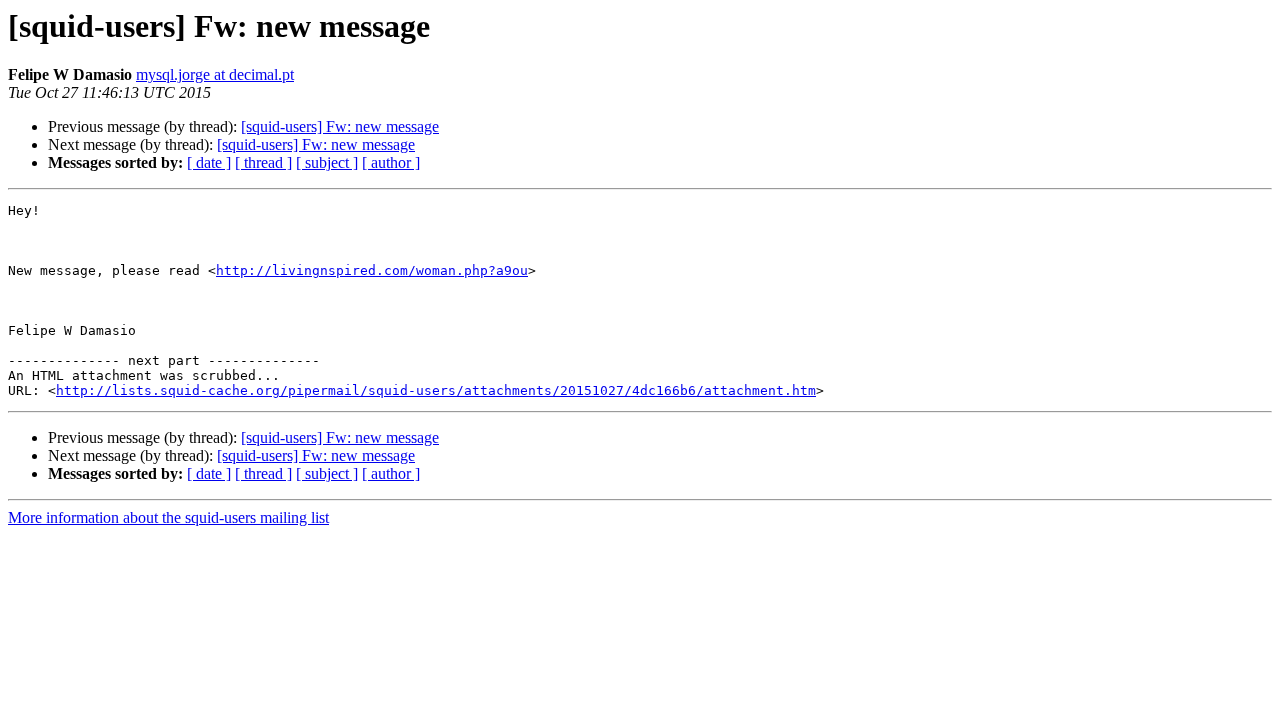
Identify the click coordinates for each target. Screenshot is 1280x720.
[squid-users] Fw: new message (340, 126)
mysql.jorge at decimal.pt (215, 74)
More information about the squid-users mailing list (168, 517)
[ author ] (391, 162)
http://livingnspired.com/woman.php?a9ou (372, 270)
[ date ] (209, 162)
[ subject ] (327, 162)
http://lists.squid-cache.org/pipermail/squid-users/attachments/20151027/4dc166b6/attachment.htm (436, 390)
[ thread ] (263, 162)
